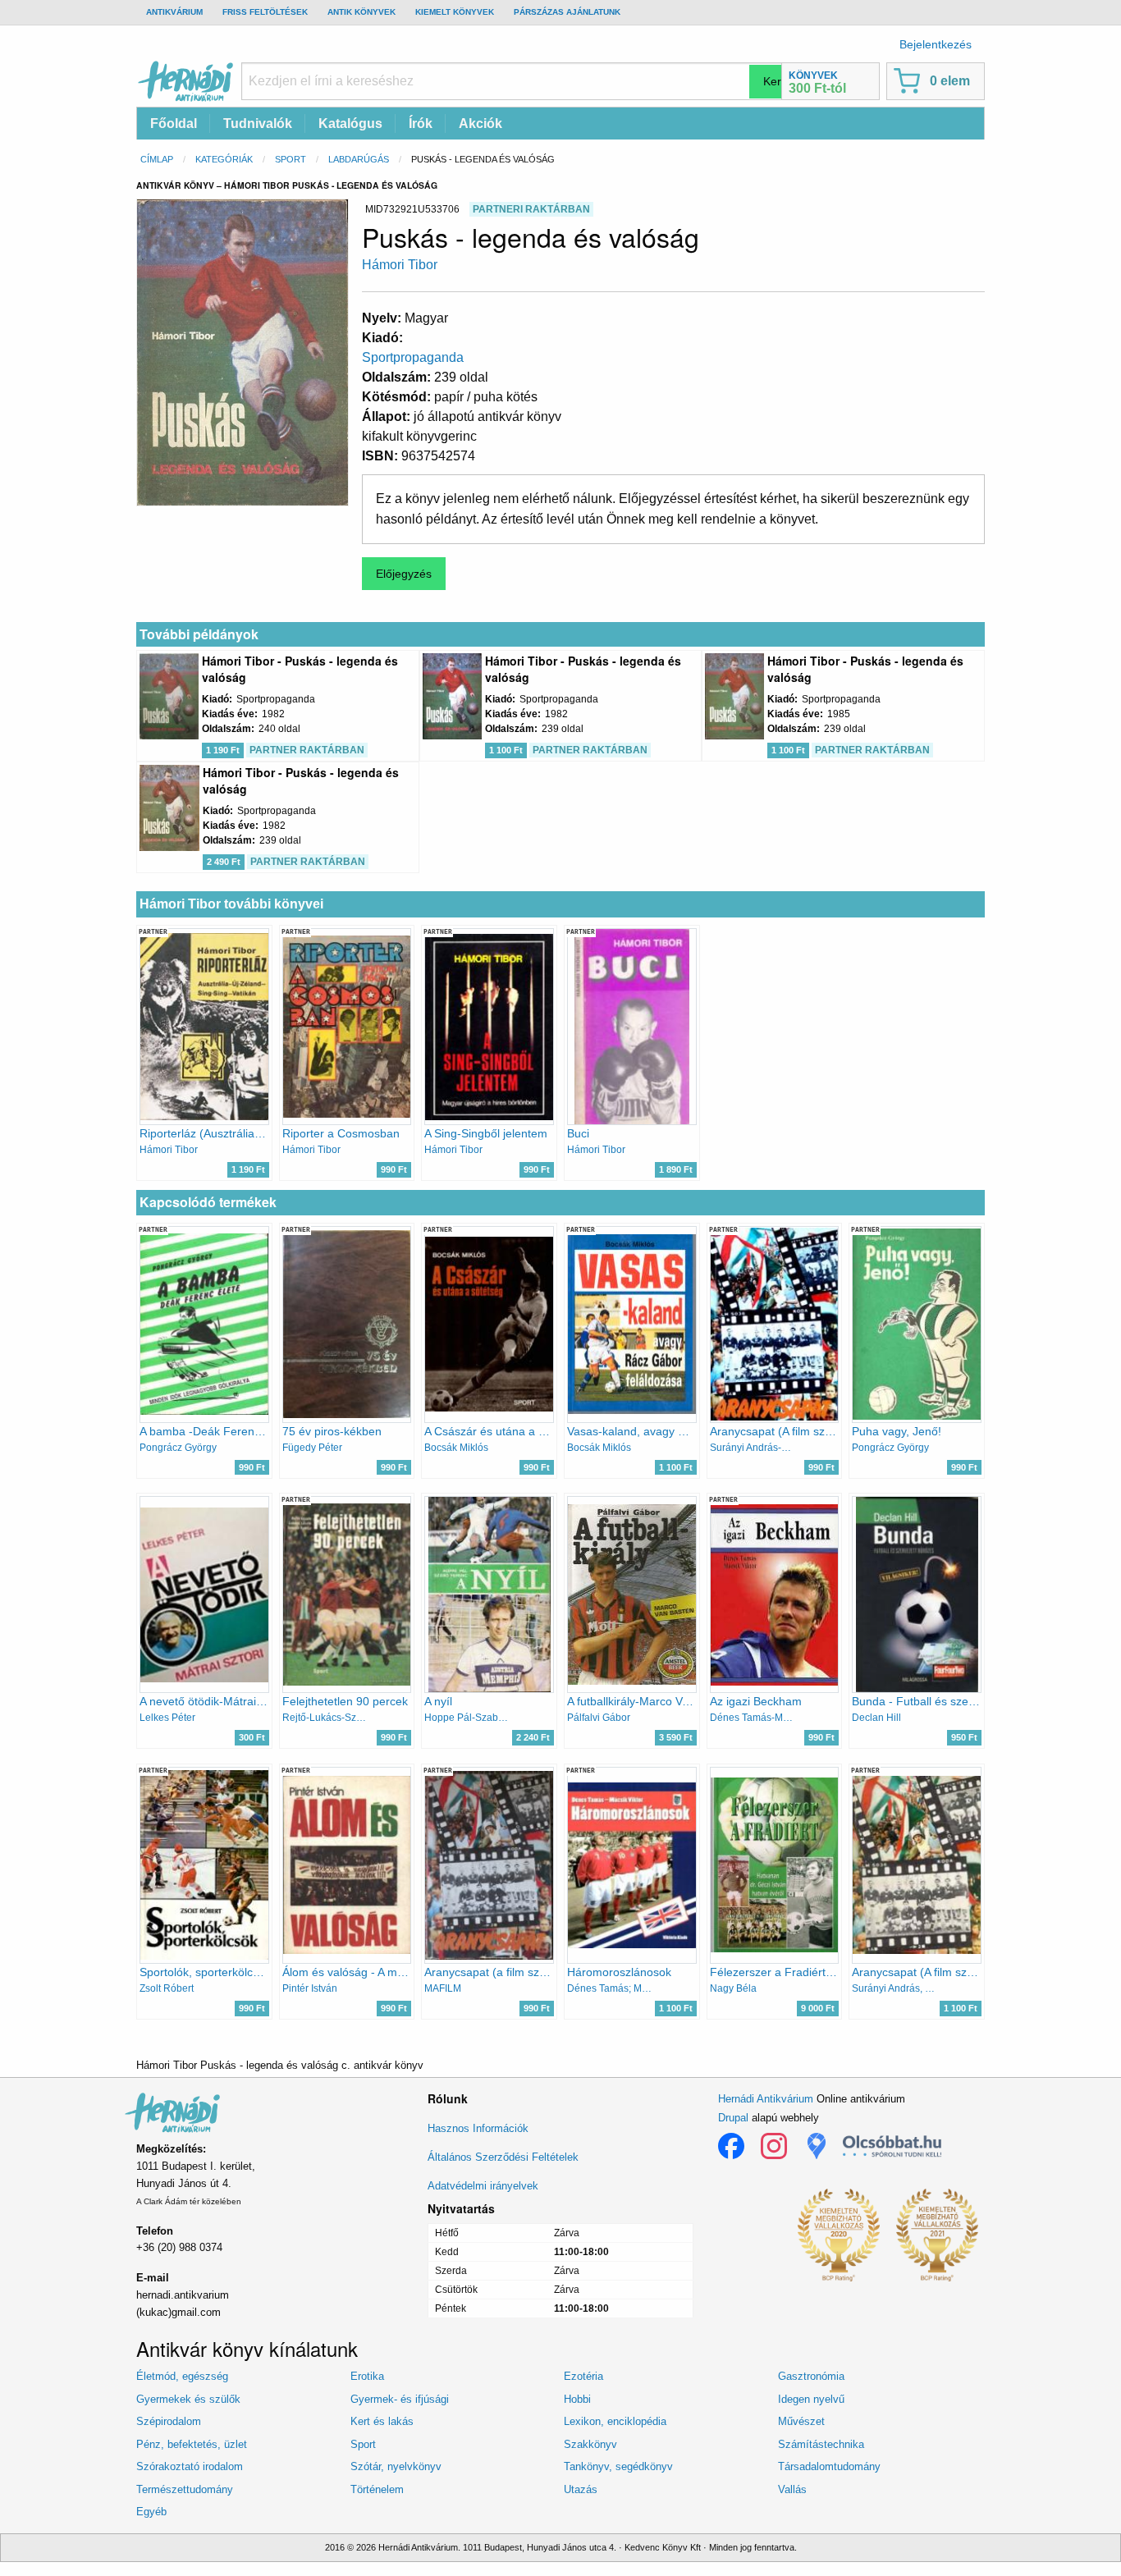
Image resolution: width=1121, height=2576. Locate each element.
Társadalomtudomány (829, 2466)
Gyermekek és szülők (188, 2399)
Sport (291, 159)
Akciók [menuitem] (480, 124)
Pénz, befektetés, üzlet (192, 2444)
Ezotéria (583, 2376)
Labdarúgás (359, 159)
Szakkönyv (590, 2444)
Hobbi (577, 2399)
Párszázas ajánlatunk (567, 12)
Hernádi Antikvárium (766, 2099)
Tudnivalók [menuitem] (258, 124)
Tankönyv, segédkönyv (618, 2466)
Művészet (801, 2421)
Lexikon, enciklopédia (615, 2421)
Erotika (367, 2376)
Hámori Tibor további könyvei (231, 904)
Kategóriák (224, 159)
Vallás (792, 2489)
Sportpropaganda (413, 357)
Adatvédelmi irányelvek (483, 2186)
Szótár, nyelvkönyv (396, 2466)
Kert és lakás (382, 2421)
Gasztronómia (811, 2376)
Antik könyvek (361, 12)
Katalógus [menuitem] (350, 124)
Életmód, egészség (182, 2376)
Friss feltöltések (265, 12)
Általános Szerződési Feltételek (503, 2157)
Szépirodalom (169, 2421)
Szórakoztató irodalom (190, 2466)
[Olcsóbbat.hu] (892, 2146)
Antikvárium (174, 12)
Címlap (157, 159)
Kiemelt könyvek (455, 12)
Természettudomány (185, 2489)
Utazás (581, 2489)
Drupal (733, 2118)
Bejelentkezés (936, 44)
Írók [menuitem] (421, 124)
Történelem (377, 2489)
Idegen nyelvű (811, 2399)
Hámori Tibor (400, 265)
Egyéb (151, 2512)
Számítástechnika (821, 2444)
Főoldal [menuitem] (174, 124)
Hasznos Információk (478, 2128)
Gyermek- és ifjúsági (400, 2399)
